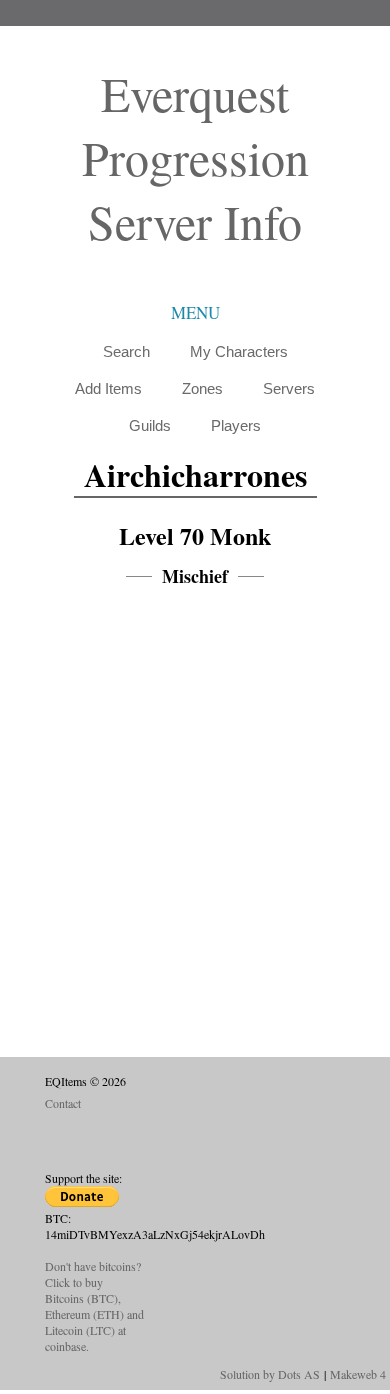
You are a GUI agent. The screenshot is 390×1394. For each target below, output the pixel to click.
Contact (63, 1103)
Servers (289, 388)
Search (126, 351)
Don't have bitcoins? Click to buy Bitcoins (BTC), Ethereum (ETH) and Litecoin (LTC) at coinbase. (94, 1306)
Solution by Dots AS (270, 1374)
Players (236, 425)
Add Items (108, 388)
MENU (195, 312)
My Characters (239, 351)
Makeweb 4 (358, 1374)
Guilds (150, 425)
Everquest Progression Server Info (195, 157)
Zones (202, 388)
